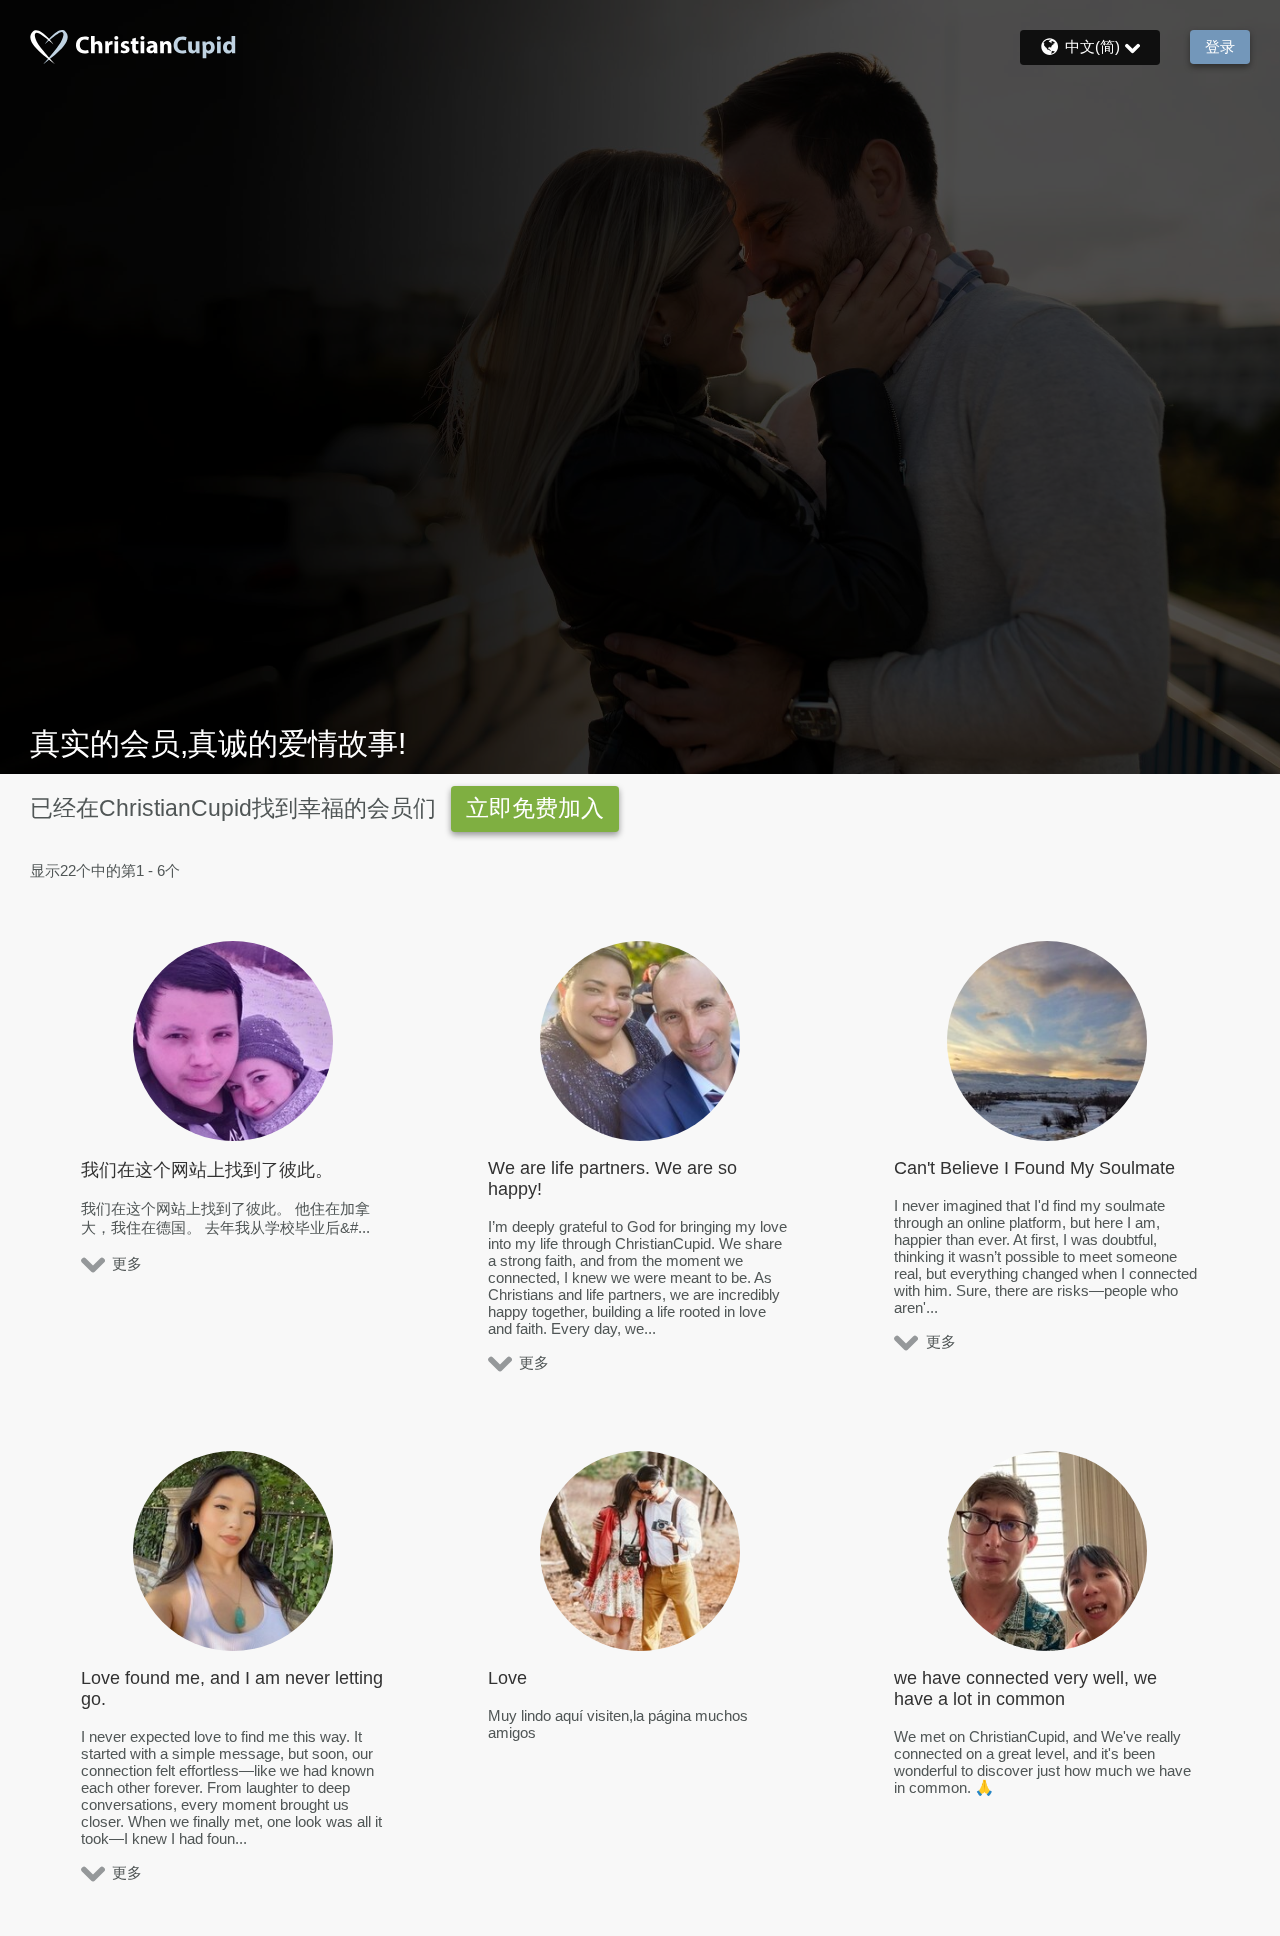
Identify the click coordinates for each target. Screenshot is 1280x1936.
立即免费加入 (535, 808)
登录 (1220, 46)
